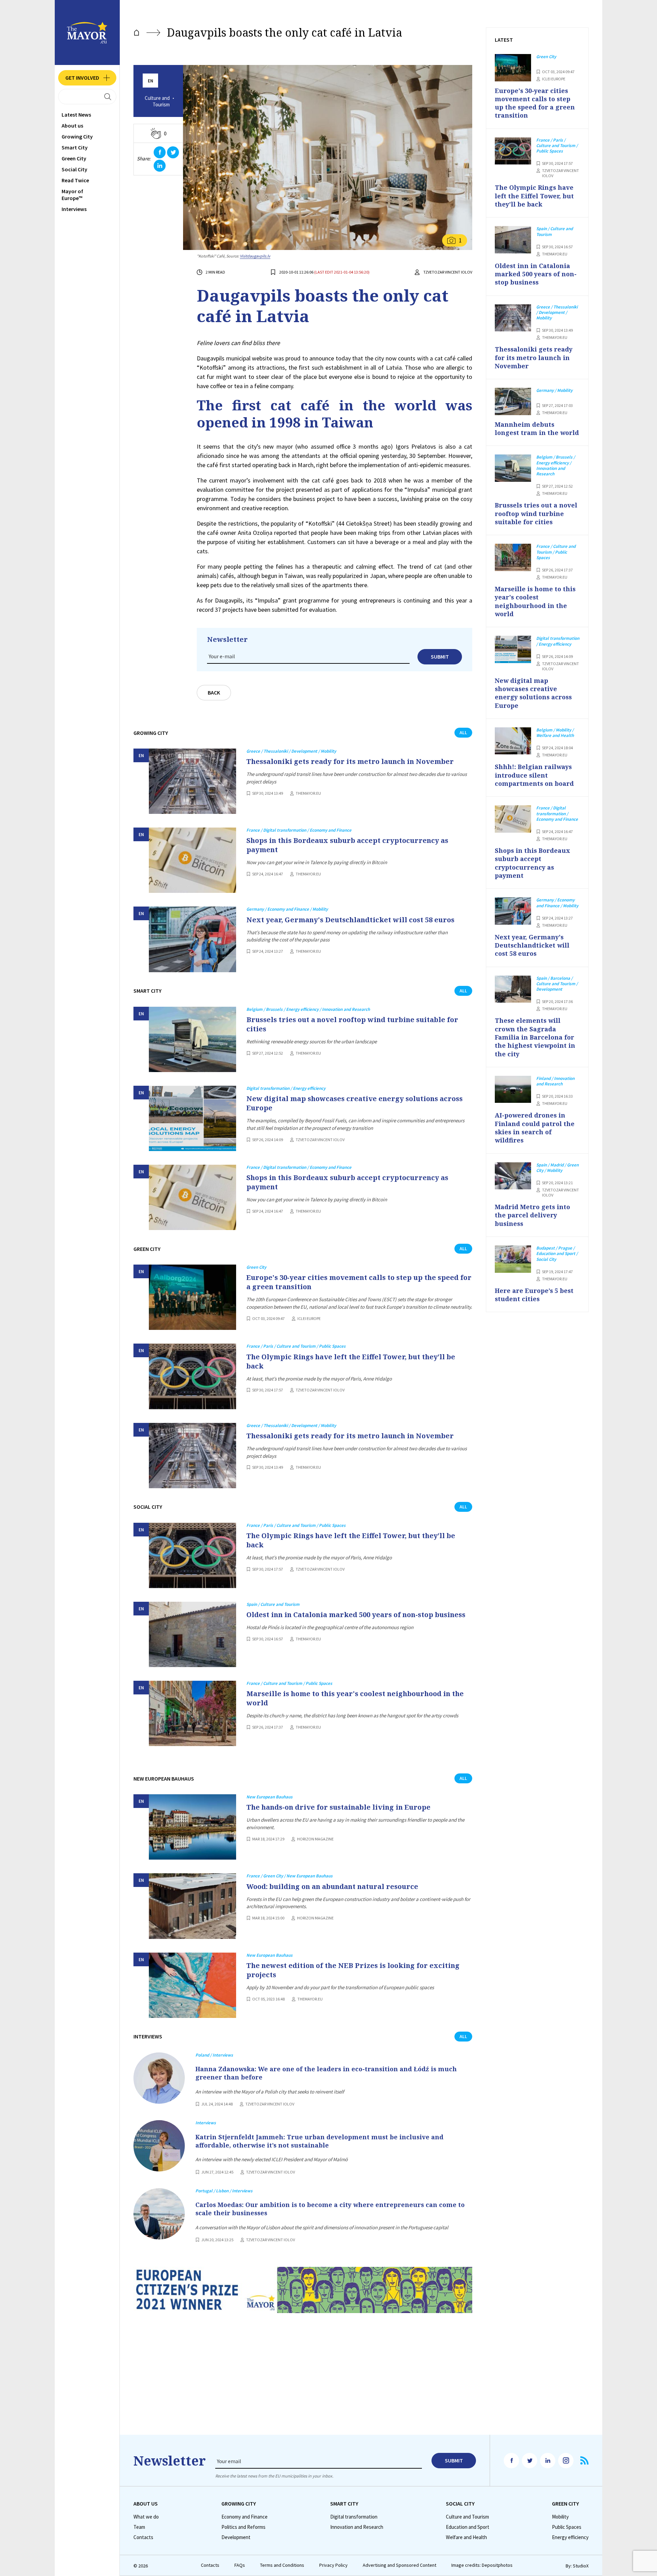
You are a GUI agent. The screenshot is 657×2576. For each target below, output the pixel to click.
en (151, 81)
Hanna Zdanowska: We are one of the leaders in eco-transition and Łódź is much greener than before (326, 2073)
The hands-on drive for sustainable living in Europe (338, 1807)
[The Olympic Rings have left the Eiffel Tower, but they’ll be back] (192, 1376)
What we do (146, 2517)
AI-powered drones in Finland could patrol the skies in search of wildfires (535, 1128)
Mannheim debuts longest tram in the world (537, 428)
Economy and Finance (244, 2517)
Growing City (77, 136)
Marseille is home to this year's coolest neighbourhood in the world (355, 1698)
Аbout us (72, 126)
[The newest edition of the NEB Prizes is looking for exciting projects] (192, 1985)
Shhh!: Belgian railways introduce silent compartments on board (534, 775)
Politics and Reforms (243, 2527)
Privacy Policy (333, 2565)
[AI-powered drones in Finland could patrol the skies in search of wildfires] (513, 1089)
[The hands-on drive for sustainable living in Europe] (192, 1827)
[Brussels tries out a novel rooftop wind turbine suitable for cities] (192, 1039)
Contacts (143, 2537)
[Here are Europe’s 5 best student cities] (513, 1259)
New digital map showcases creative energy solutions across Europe (355, 1103)
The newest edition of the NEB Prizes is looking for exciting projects (353, 1970)
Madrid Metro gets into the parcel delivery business (532, 1215)
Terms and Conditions (282, 2565)
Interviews (74, 209)
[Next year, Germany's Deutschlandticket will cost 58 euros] (192, 939)
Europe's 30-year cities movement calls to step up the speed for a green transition (359, 1282)
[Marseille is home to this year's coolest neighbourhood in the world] (192, 1713)
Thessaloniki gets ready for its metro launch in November (350, 761)
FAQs (240, 2565)
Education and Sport (468, 2527)
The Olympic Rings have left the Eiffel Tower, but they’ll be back (351, 1361)
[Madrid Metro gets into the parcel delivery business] (513, 1176)
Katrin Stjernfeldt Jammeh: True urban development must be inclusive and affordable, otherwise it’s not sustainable (319, 2141)
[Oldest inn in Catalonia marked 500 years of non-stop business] (192, 1634)
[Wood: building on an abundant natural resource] (192, 1906)
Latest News (76, 115)
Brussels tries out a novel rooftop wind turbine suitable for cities (352, 1024)
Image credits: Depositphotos (482, 2565)
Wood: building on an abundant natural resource (332, 1886)
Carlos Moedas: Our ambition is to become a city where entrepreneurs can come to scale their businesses (330, 2209)
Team (139, 2527)
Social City (74, 169)
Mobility (560, 2517)
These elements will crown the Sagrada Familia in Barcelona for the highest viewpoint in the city (535, 1037)
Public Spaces (567, 2527)
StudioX (581, 2566)
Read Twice (75, 180)
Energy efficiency (570, 2537)
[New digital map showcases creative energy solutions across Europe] (192, 1118)
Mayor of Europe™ (72, 195)
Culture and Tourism (157, 101)
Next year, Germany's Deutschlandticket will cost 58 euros (350, 920)
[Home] (137, 33)
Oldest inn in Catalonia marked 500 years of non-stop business (356, 1615)
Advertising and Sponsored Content (400, 2565)
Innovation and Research (357, 2527)
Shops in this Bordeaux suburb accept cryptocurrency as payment (347, 845)
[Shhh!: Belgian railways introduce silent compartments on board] (513, 741)
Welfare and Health (466, 2537)
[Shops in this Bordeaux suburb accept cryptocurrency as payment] (192, 860)
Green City (74, 158)
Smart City (75, 147)
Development (236, 2537)
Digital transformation (354, 2517)
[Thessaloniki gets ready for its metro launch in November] (192, 781)
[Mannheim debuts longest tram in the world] (513, 401)
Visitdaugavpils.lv (255, 256)
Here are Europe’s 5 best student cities (534, 1295)
